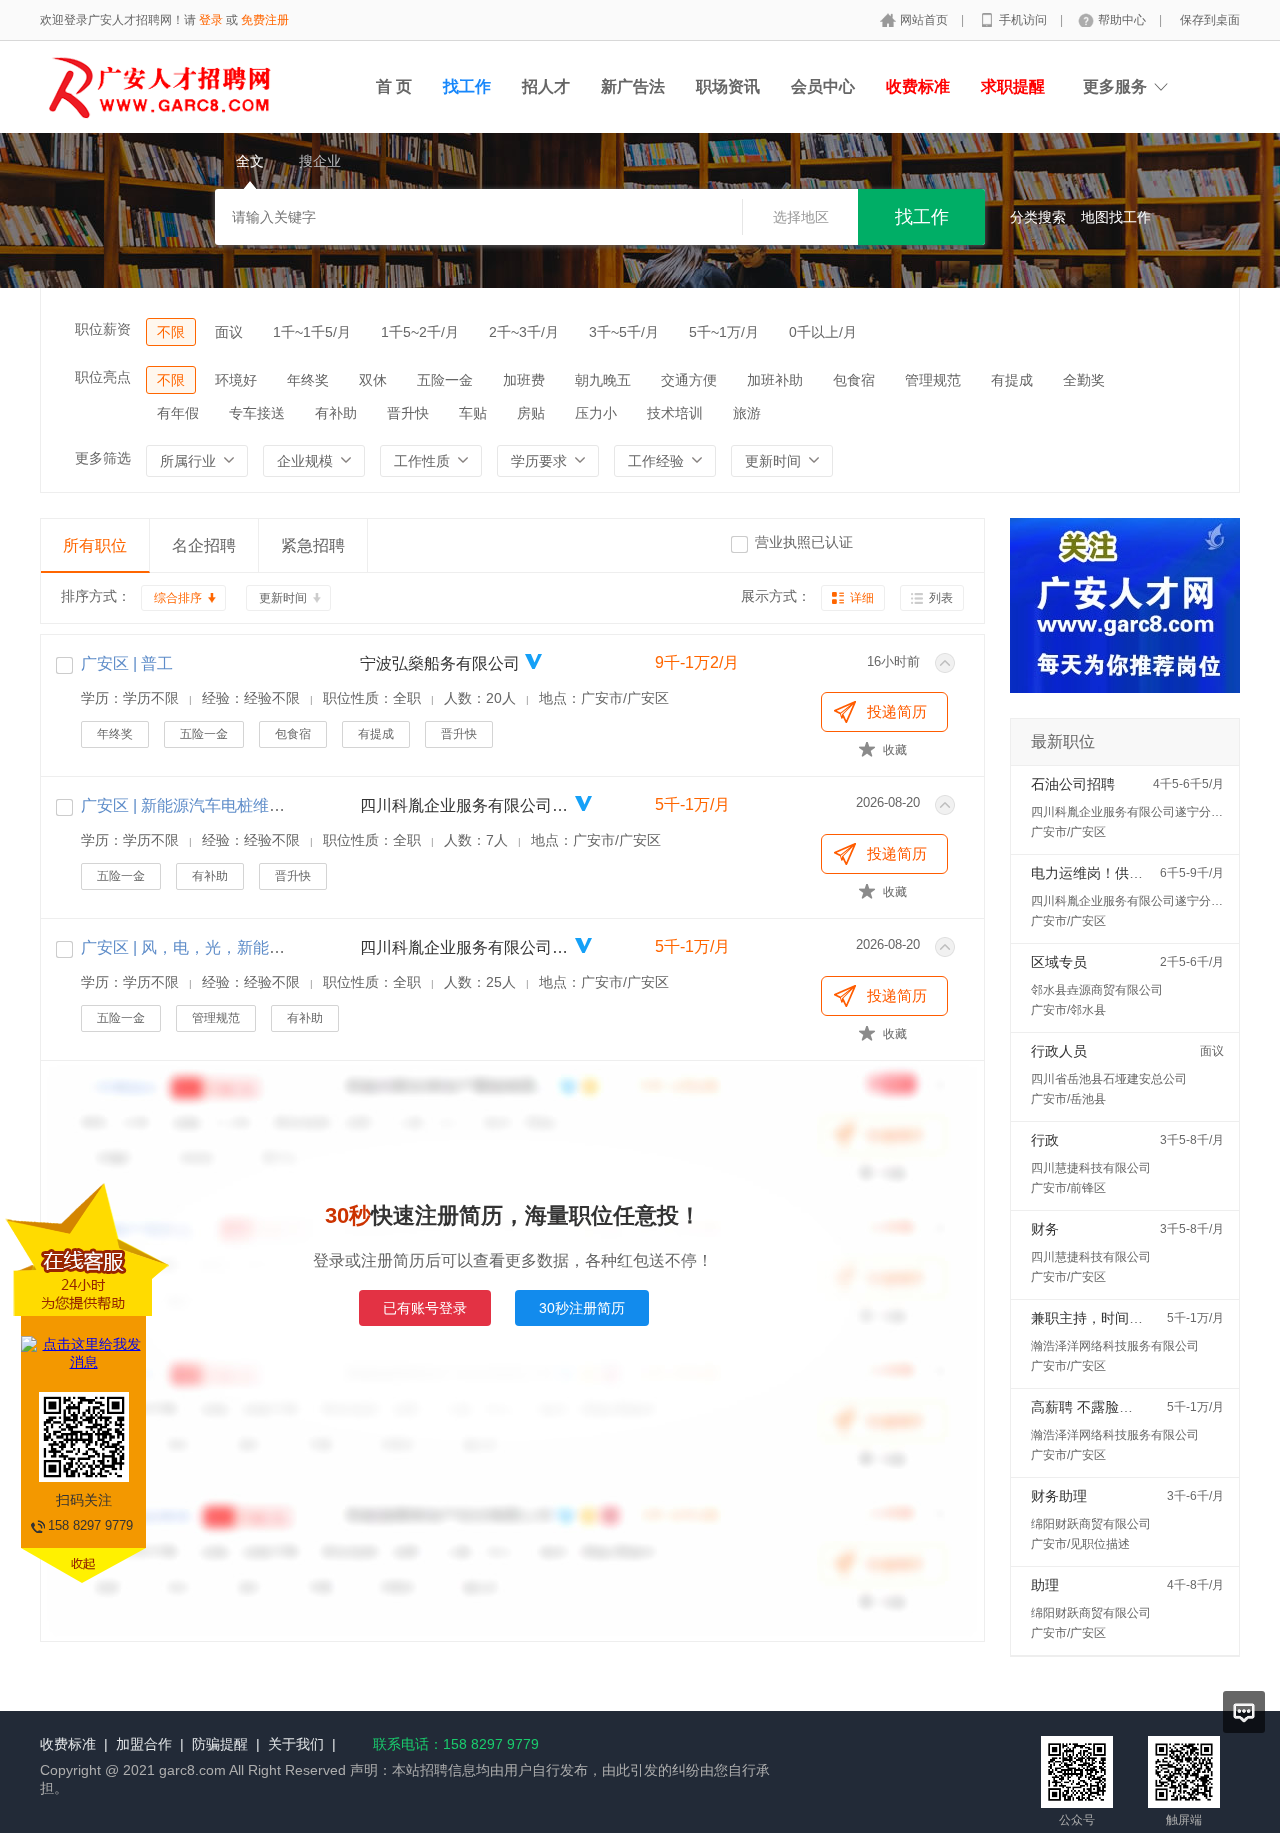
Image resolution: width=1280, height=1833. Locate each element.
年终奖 (308, 380)
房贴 (531, 413)
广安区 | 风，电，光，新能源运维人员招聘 (231, 947)
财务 (1045, 1229)
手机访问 (1024, 20)
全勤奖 (1084, 380)
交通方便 (689, 380)
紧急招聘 (313, 545)
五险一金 (445, 380)
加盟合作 (144, 1744)
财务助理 (1059, 1496)
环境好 (236, 380)
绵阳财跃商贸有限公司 (1091, 1524)
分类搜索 (1038, 217)
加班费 (524, 380)
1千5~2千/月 (420, 332)
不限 (171, 332)
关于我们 (296, 1744)
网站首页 (925, 20)
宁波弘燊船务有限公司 (440, 663)
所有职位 (95, 545)
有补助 (336, 413)
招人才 (546, 86)
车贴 (473, 413)
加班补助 (775, 380)
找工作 (467, 86)
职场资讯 (728, 86)
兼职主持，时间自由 (1094, 1318)
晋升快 (408, 413)
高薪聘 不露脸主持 (1089, 1407)
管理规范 (933, 380)
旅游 (747, 413)
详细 (862, 598)
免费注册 (265, 20)
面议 (229, 332)
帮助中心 (1123, 20)
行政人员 (1059, 1051)
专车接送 (257, 413)
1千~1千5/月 (312, 332)
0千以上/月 (823, 332)
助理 (1045, 1585)
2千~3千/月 (524, 332)
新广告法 (633, 86)
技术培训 (675, 413)
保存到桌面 (1210, 20)
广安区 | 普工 (127, 663)
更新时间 (283, 598)
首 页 (394, 86)
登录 (211, 20)
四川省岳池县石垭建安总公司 (1109, 1079)
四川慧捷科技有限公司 (1091, 1168)
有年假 (178, 413)
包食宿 (854, 380)
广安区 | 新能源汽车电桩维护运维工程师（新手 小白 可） (283, 805)
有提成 (1012, 380)
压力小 (596, 413)
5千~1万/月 (724, 332)
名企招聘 (204, 545)
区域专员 (1059, 962)
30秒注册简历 (582, 1308)
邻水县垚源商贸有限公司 (1097, 990)
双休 (373, 380)
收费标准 (68, 1744)
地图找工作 (1116, 217)
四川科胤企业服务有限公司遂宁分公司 (465, 805)
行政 (1045, 1140)
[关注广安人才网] (1125, 713)
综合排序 (178, 598)
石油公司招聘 (1073, 784)
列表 (941, 598)
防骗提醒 (220, 1744)
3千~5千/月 (624, 332)
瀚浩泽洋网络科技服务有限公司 (1115, 1346)
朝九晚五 (603, 380)
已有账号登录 (425, 1308)
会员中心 (823, 86)
